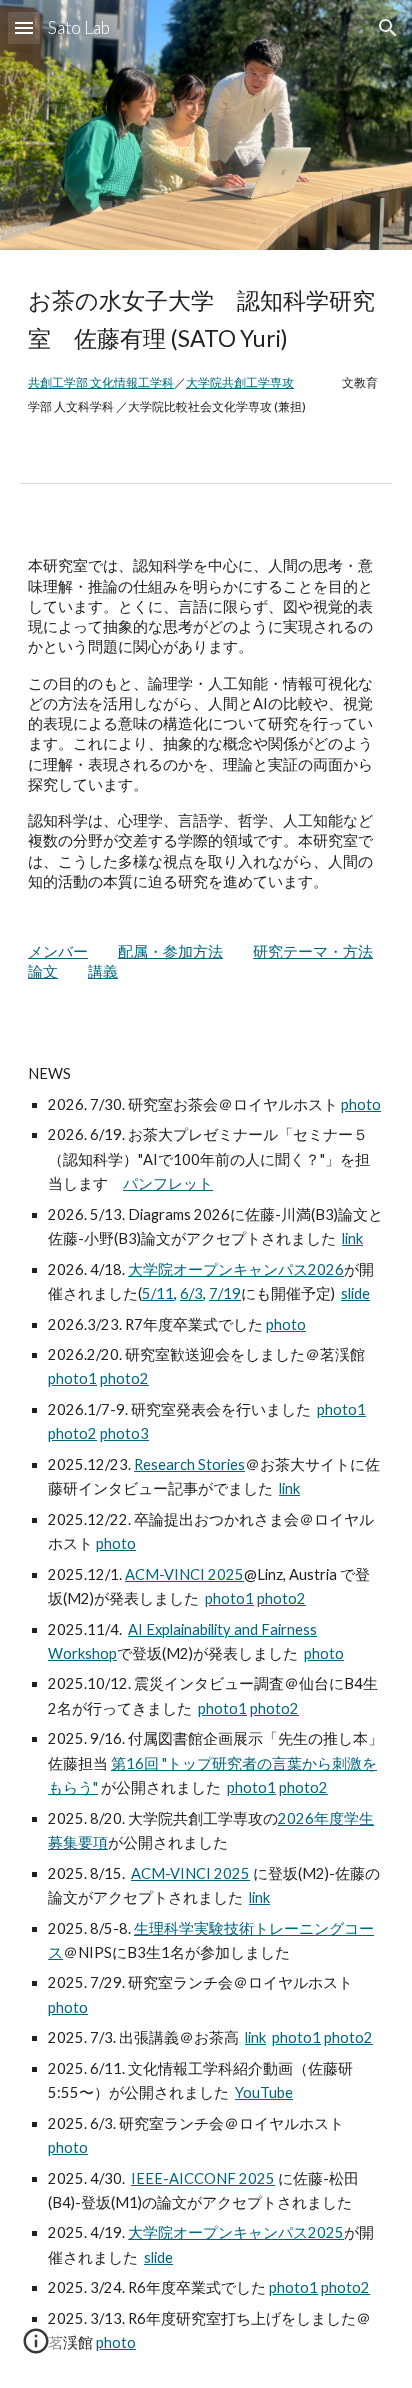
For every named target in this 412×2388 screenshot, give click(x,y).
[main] (206, 350)
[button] (24, 27)
